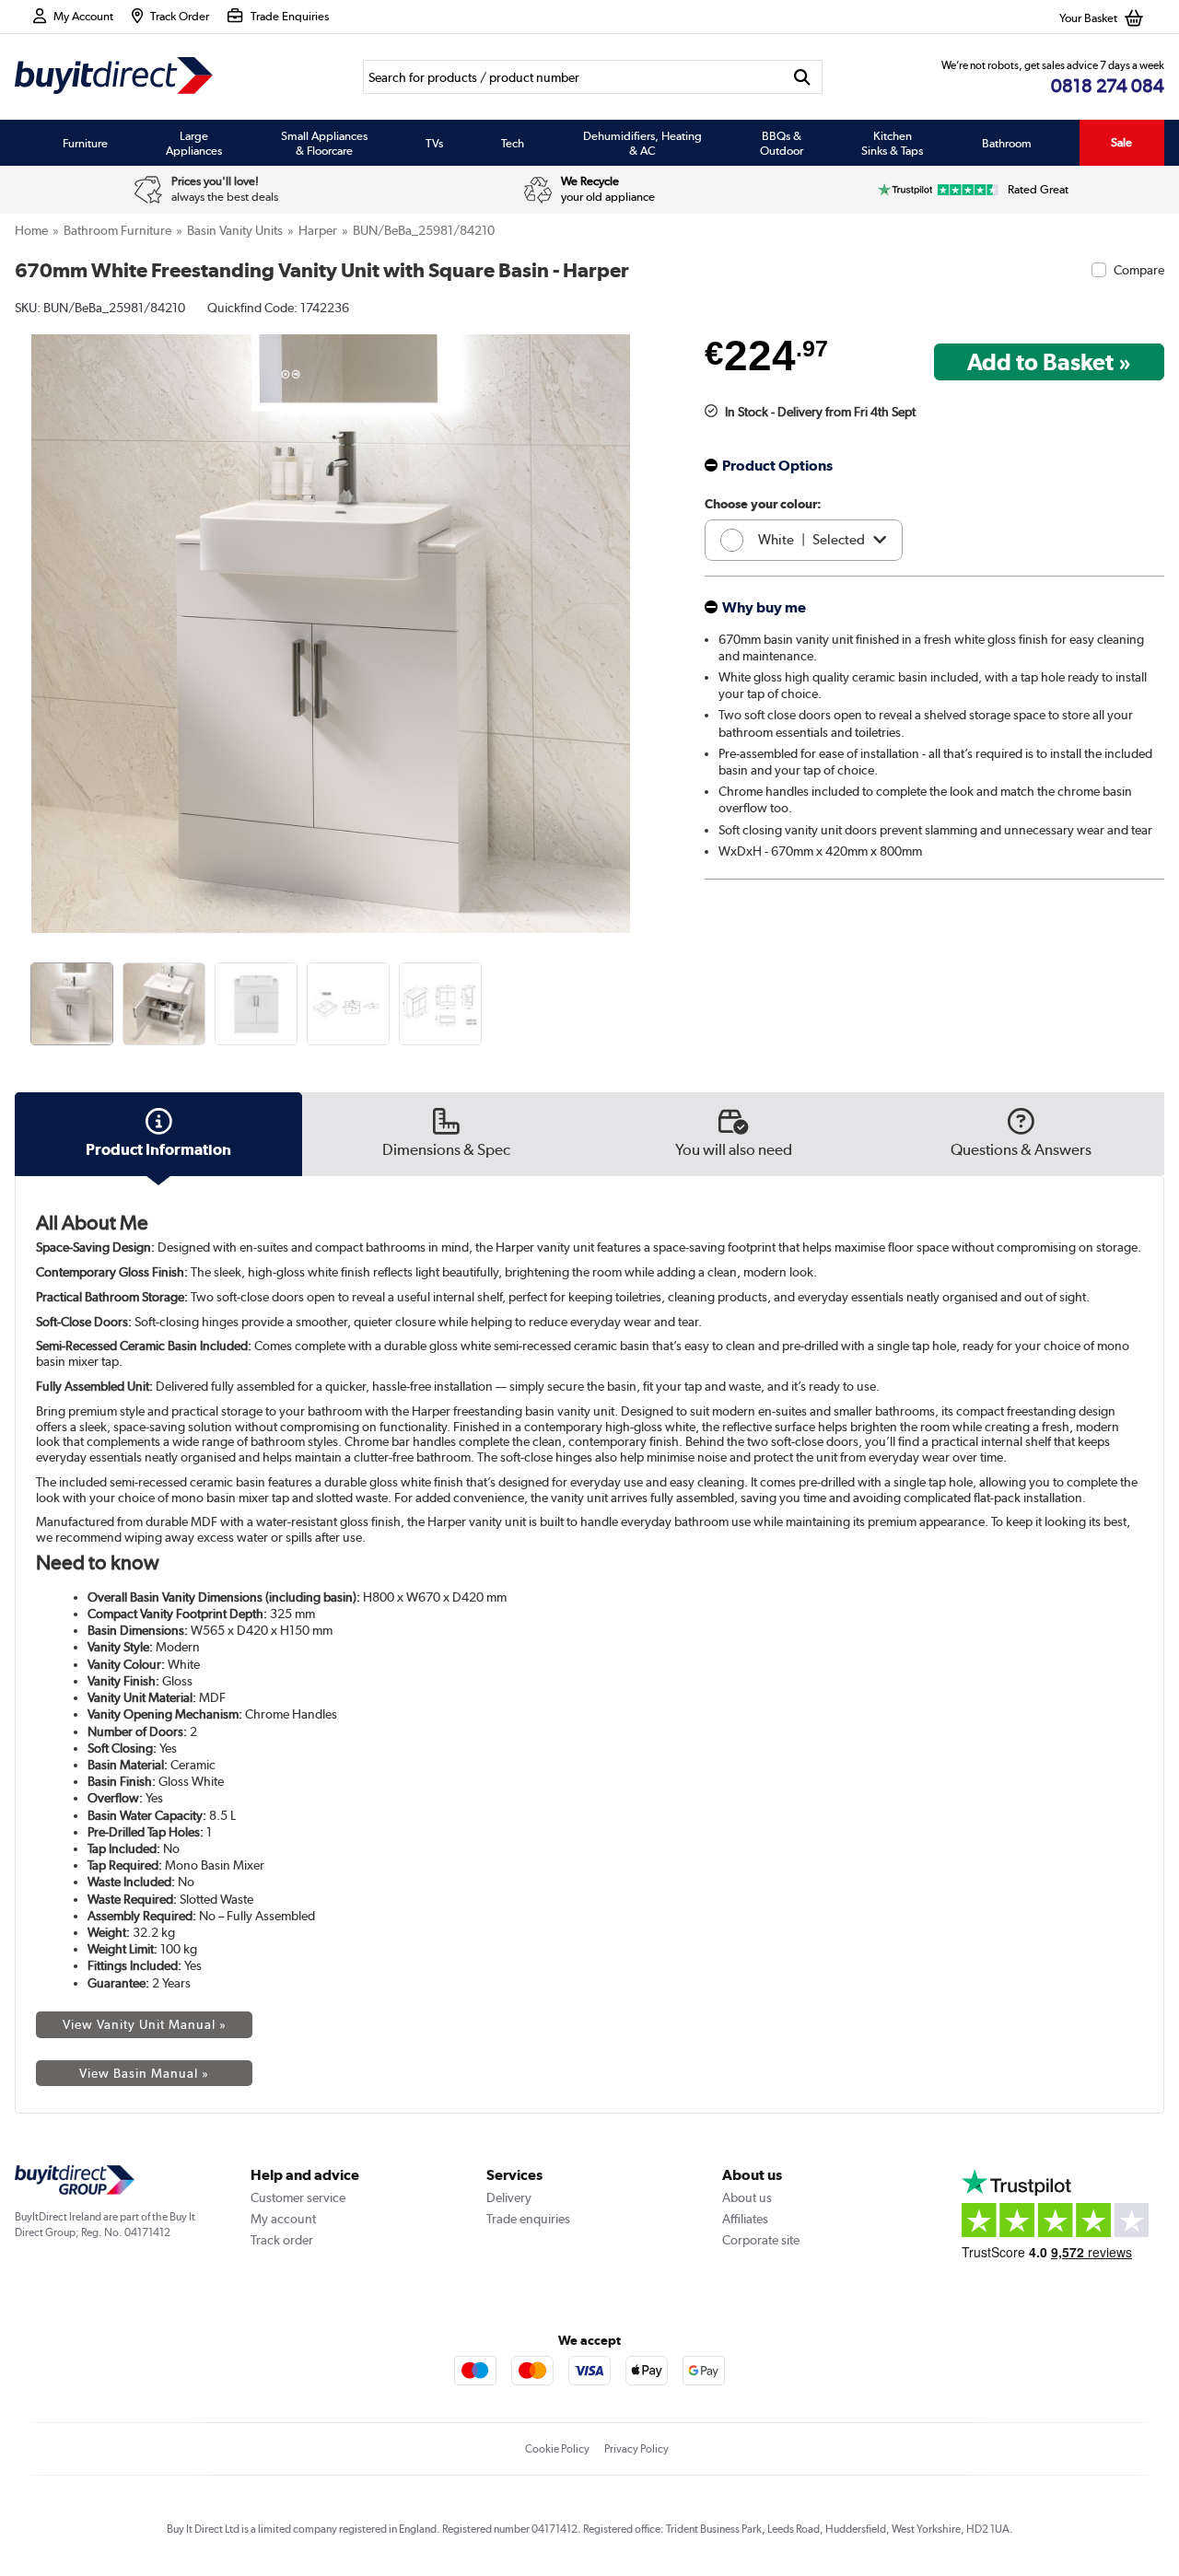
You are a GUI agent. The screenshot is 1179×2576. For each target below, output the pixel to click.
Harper (318, 230)
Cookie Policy (557, 2449)
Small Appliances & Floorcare (324, 143)
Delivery (509, 2197)
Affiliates (745, 2219)
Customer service (298, 2197)
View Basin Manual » (144, 2073)
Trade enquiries (528, 2219)
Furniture (85, 143)
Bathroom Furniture (117, 230)
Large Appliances (194, 143)
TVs (434, 143)
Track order (282, 2240)
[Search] (803, 77)
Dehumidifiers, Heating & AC (642, 143)
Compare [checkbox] (1139, 270)
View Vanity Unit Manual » (145, 2024)
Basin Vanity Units (235, 230)
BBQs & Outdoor (782, 143)
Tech (513, 143)
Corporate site (761, 2240)
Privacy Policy (636, 2449)
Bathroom (1007, 143)
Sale (1121, 142)
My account (283, 2219)
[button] (634, 613)
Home (31, 230)
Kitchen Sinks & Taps (892, 143)
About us (747, 2197)
